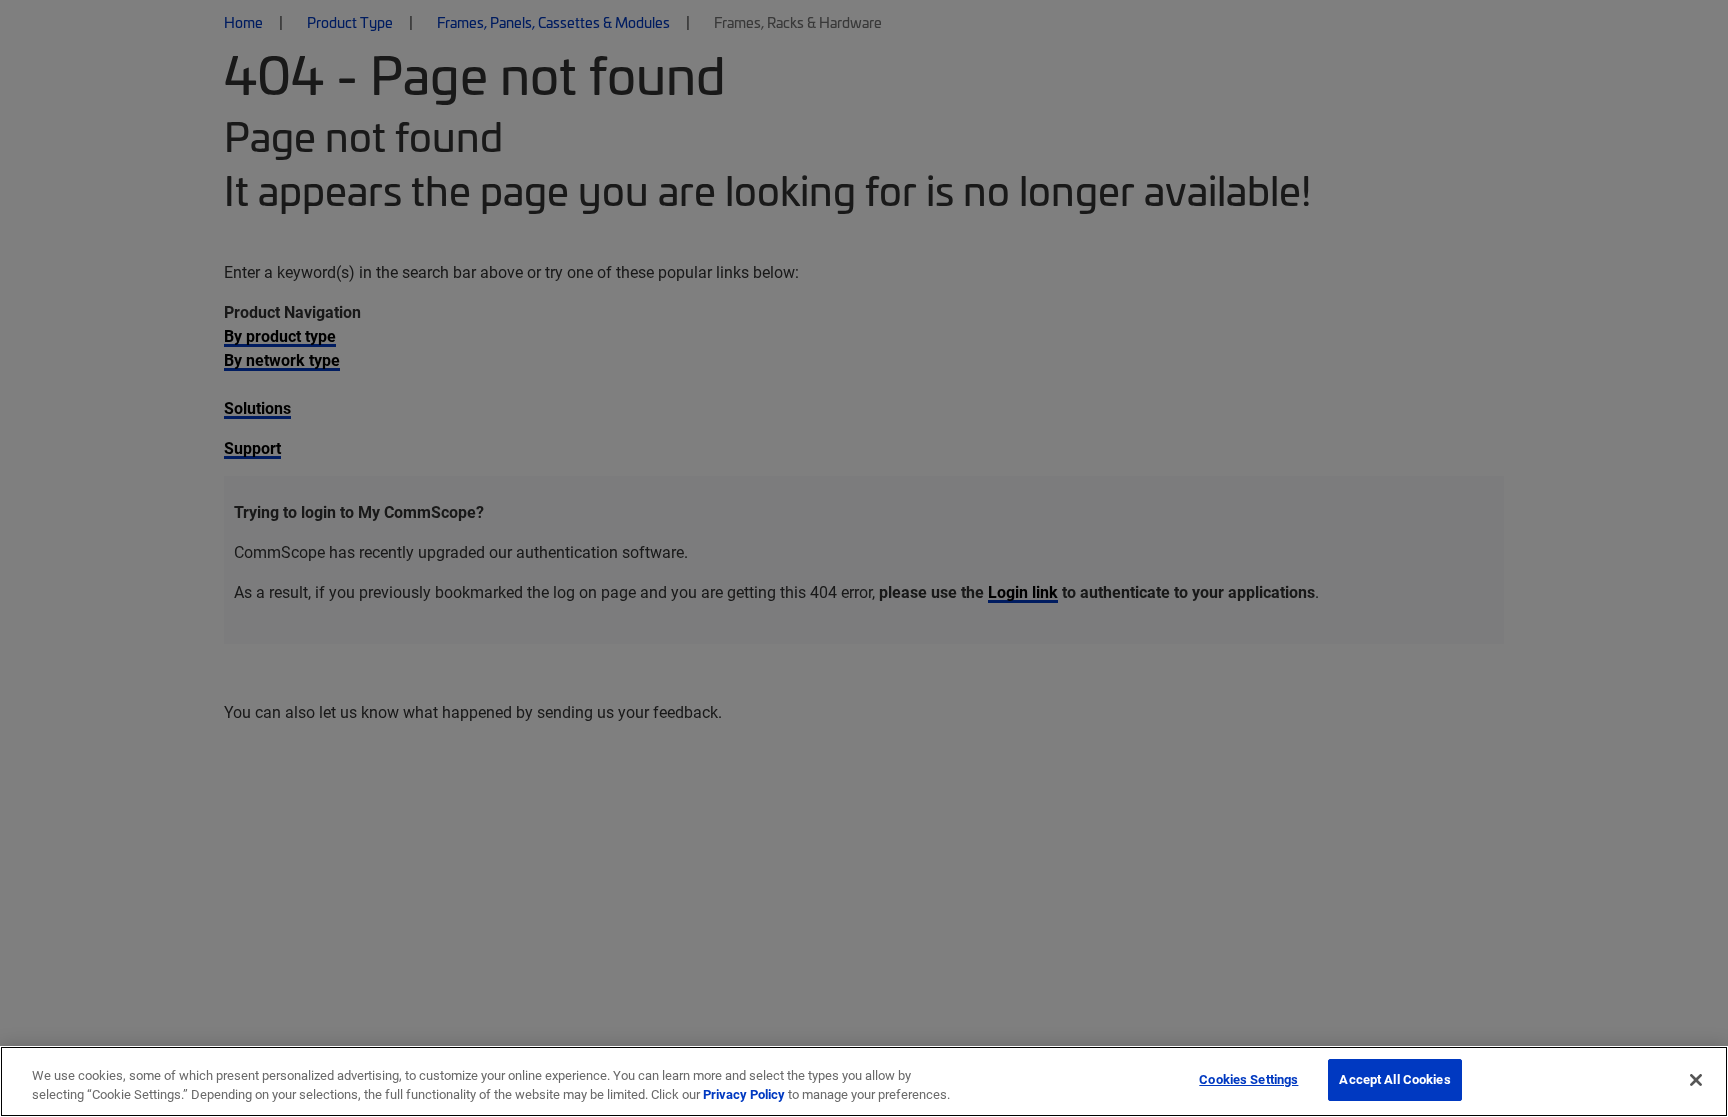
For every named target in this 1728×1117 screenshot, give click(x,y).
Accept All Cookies (1394, 1079)
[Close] (1696, 1080)
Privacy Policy (744, 1095)
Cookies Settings (1248, 1079)
